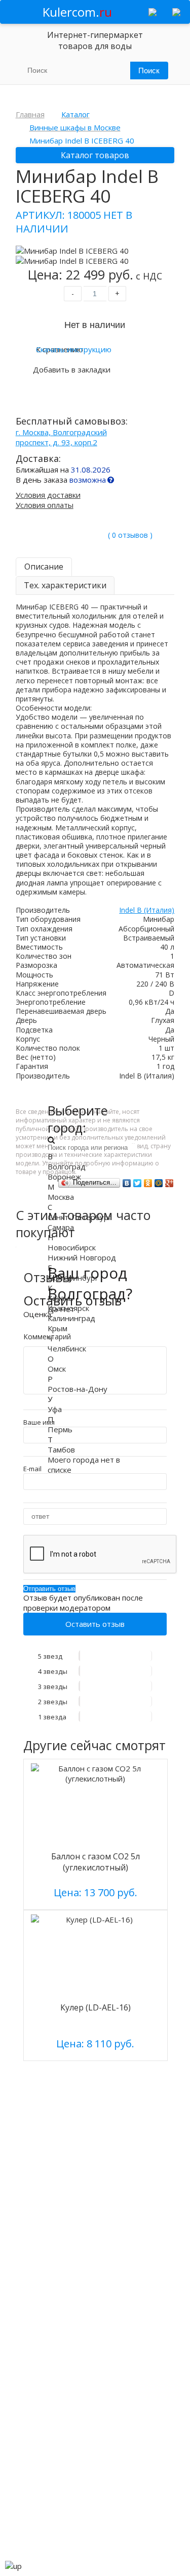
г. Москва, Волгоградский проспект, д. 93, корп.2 (61, 437)
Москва (61, 1197)
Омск (57, 1369)
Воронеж (64, 1177)
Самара (61, 1227)
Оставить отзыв (95, 1624)
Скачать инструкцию (74, 349)
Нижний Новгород (82, 1257)
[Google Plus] (169, 1183)
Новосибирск (72, 1247)
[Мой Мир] (159, 1183)
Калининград (71, 1318)
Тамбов (61, 1449)
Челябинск (67, 1348)
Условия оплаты (45, 505)
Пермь (60, 1429)
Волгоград (67, 1166)
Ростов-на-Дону (78, 1389)
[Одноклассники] (148, 1183)
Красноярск (68, 1308)
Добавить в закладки (72, 369)
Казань (61, 1298)
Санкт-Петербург (80, 1217)
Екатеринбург (73, 1278)
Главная (30, 114)
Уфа (55, 1409)
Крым (58, 1328)
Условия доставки (48, 495)
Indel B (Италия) (147, 910)
